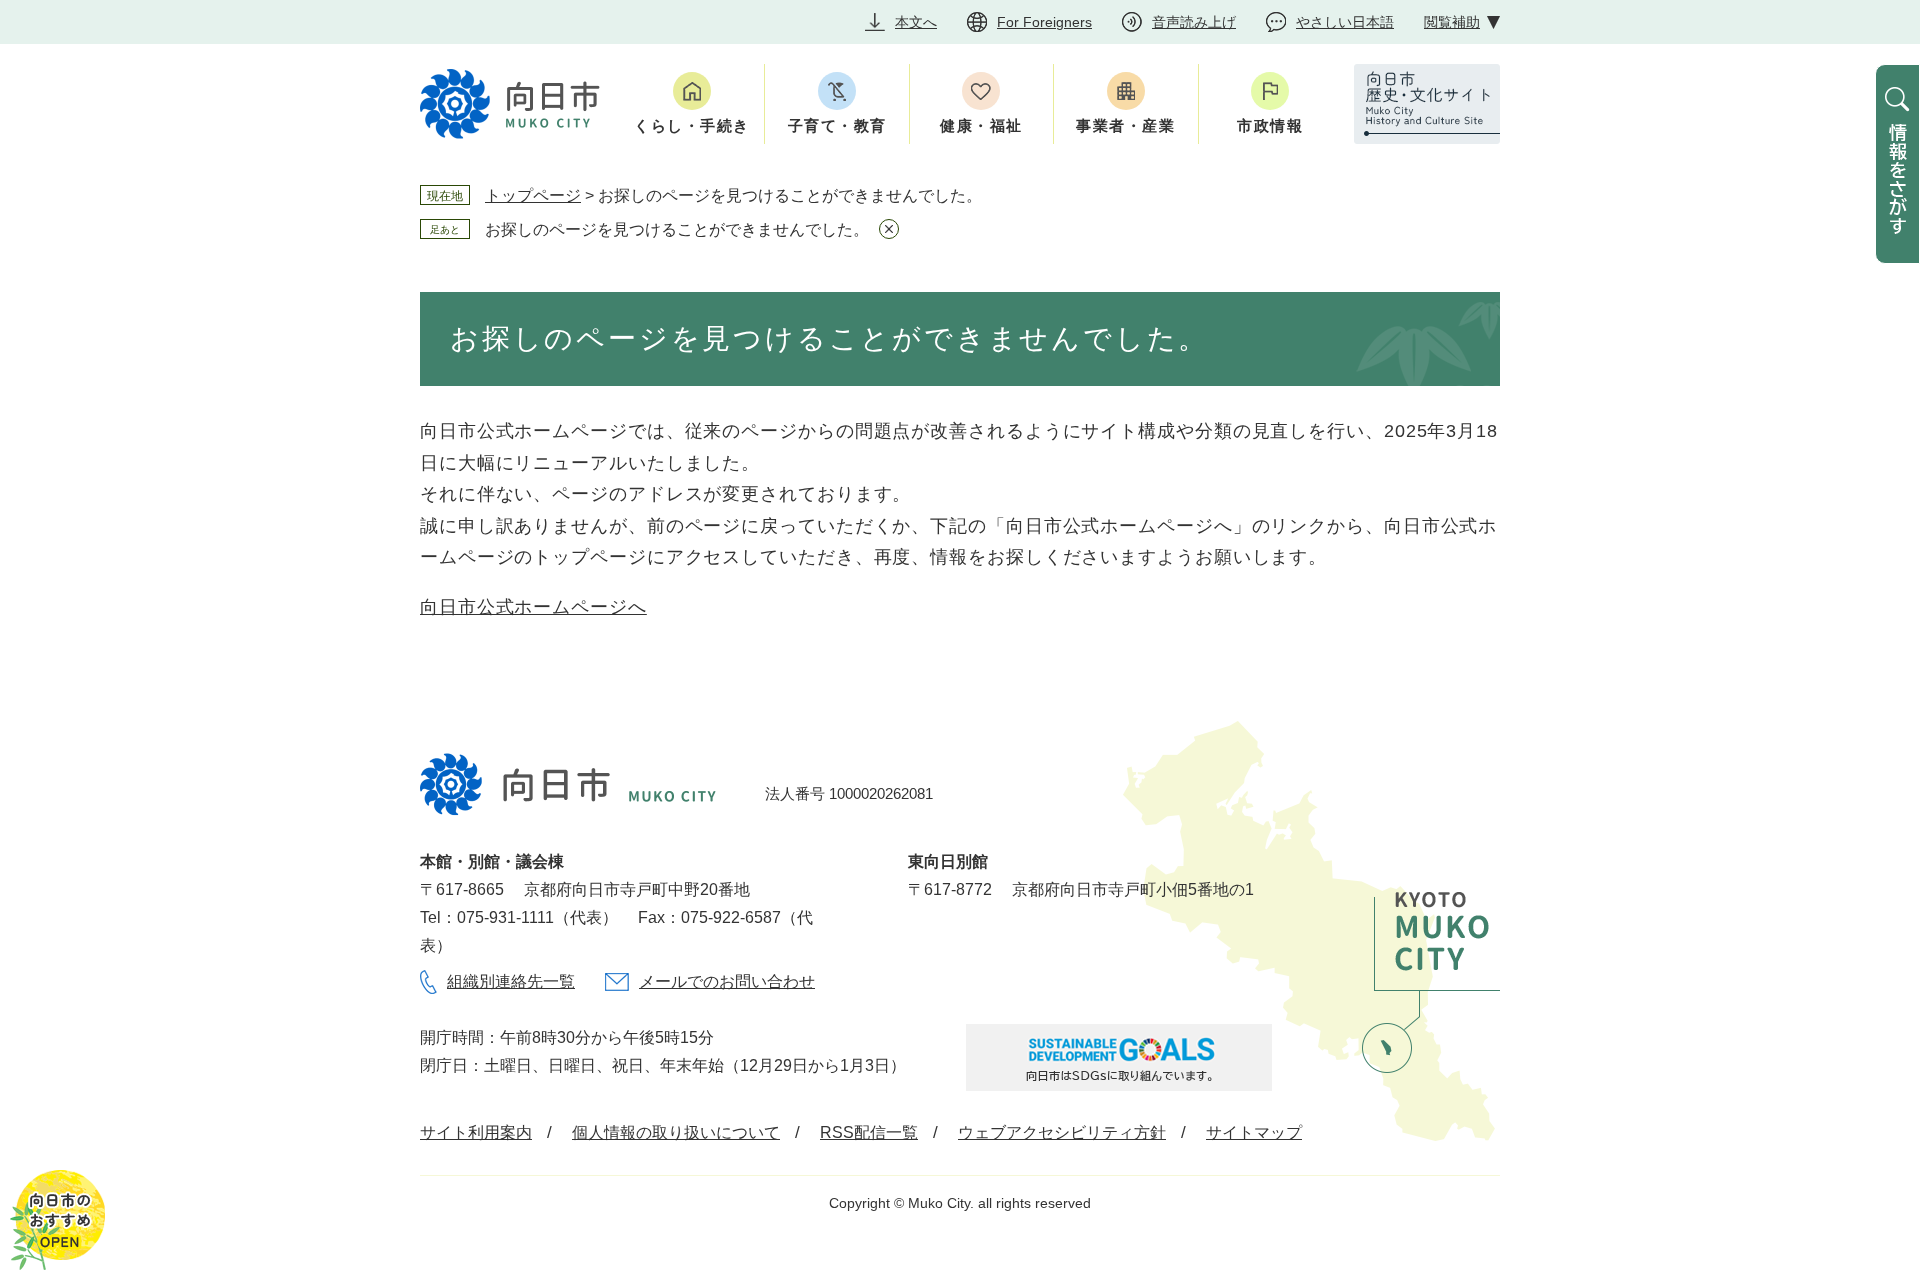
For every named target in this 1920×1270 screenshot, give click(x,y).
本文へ (916, 22)
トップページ (533, 195)
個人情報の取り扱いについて (676, 1132)
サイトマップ (1254, 1132)
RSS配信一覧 (869, 1132)
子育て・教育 (837, 125)
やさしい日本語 (1345, 22)
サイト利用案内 (476, 1132)
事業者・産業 (1125, 125)
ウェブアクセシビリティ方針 (1062, 1132)
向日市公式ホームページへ (533, 607)
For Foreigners (1044, 22)
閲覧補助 (1452, 22)
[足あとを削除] (889, 229)
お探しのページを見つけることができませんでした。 (677, 229)
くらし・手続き (692, 125)
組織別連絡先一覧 (511, 981)
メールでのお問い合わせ (727, 981)
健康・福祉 (981, 125)
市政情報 (1270, 125)
